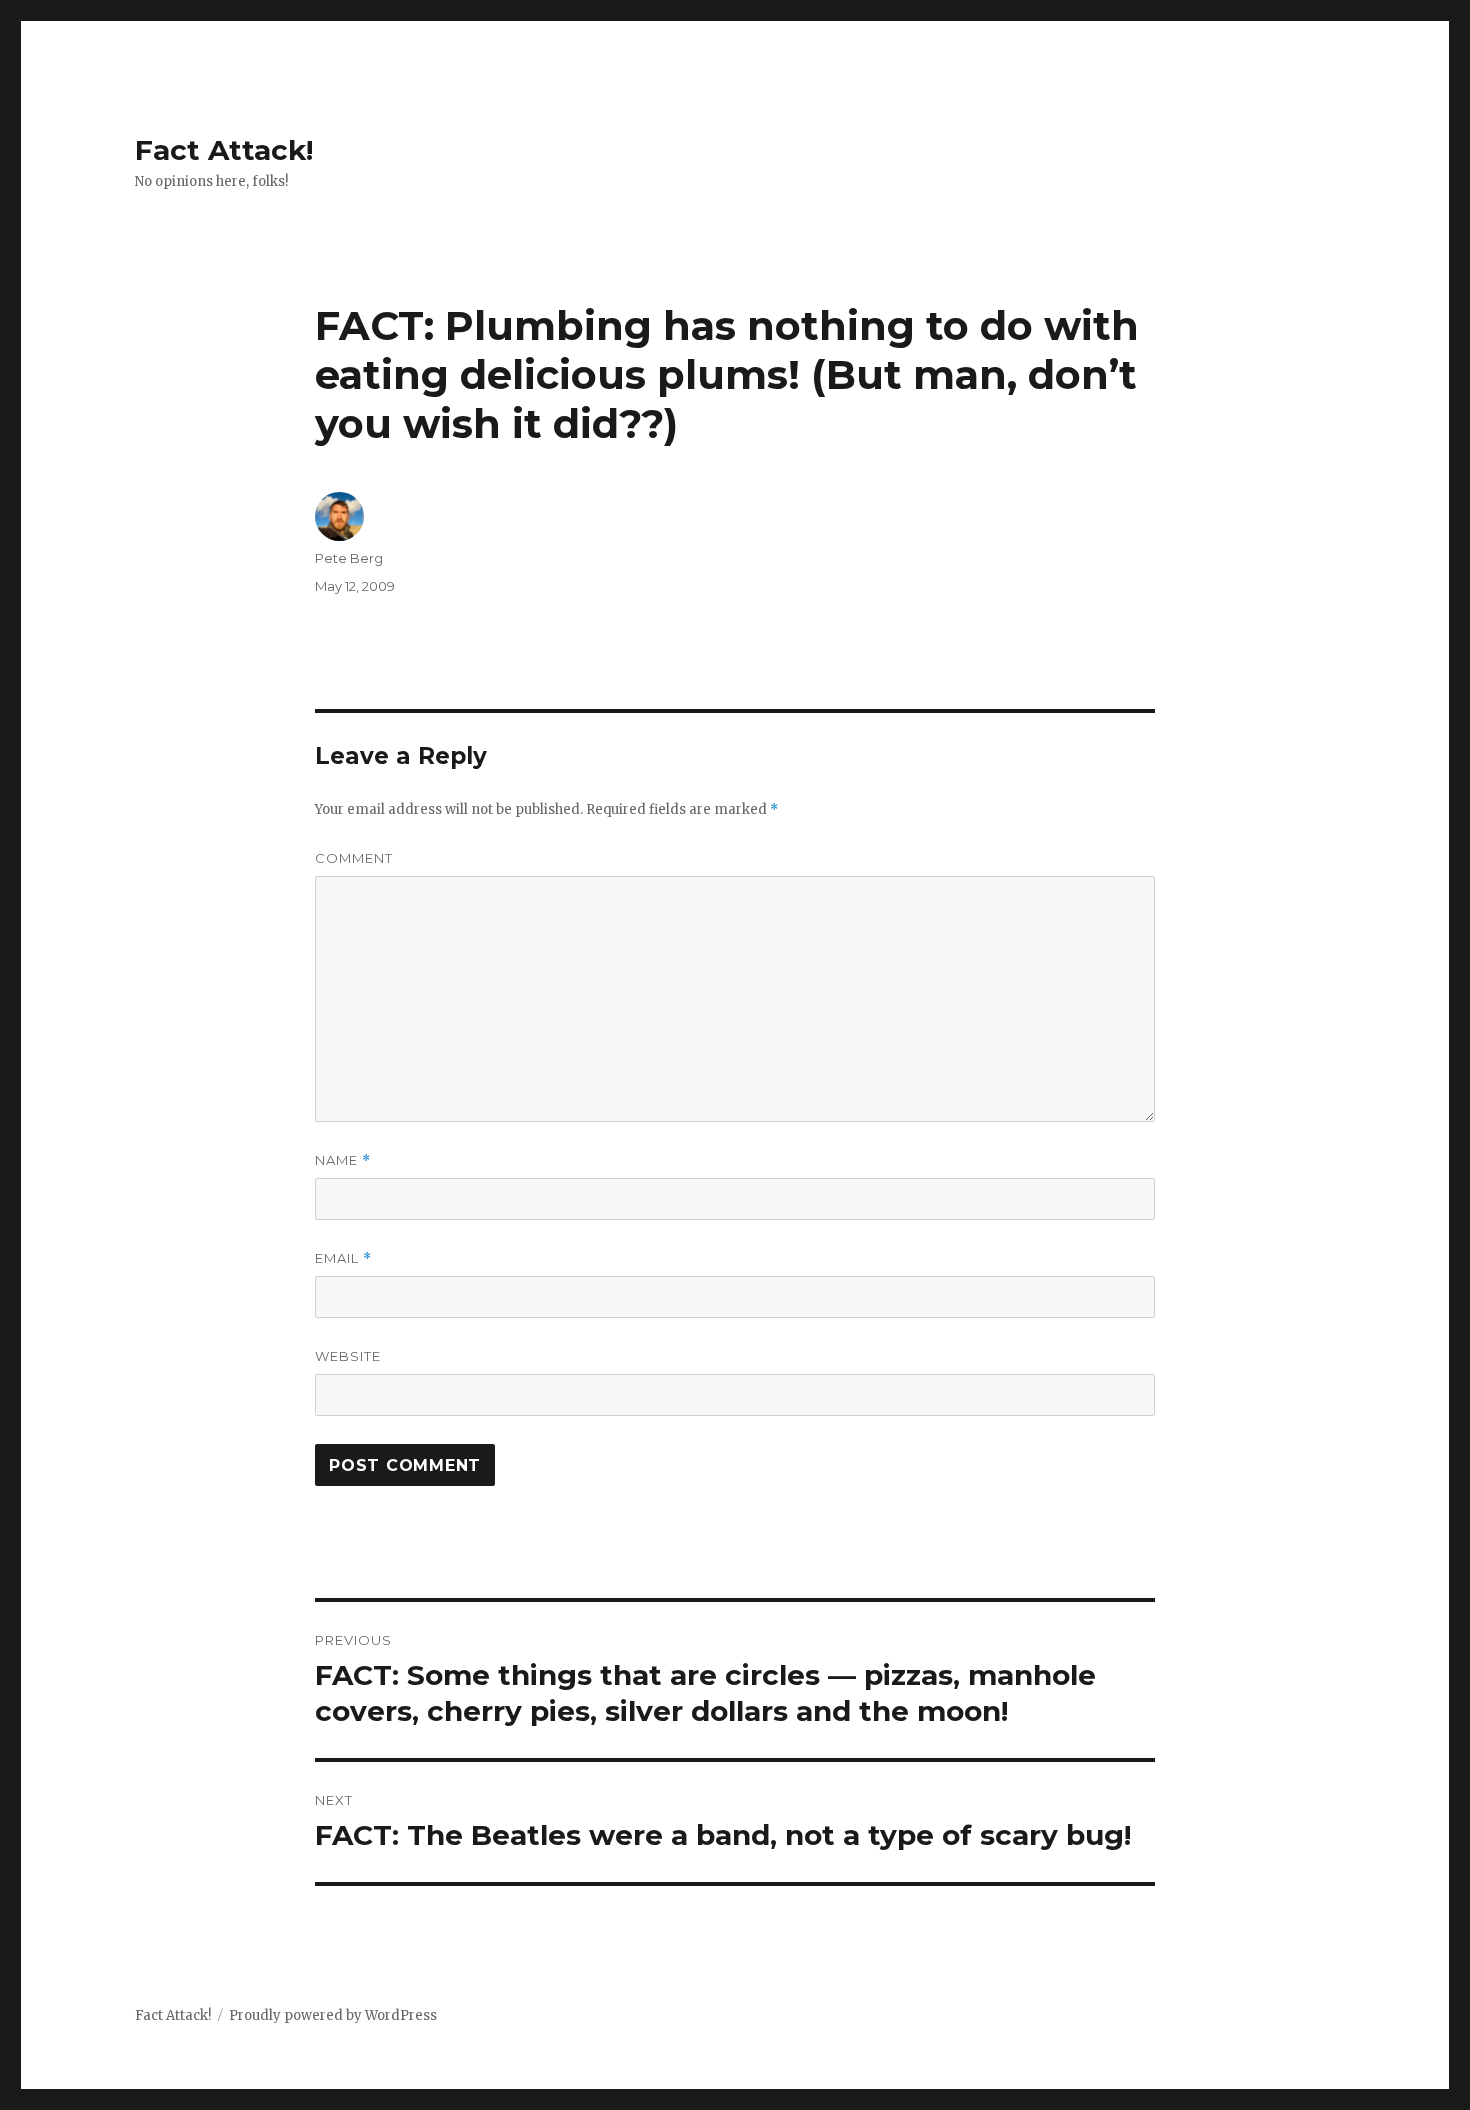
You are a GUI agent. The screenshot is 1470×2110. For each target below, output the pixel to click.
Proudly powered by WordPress (333, 2015)
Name (343, 1160)
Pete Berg (349, 558)
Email (343, 1258)
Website (348, 1356)
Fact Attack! (224, 150)
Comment (354, 858)
